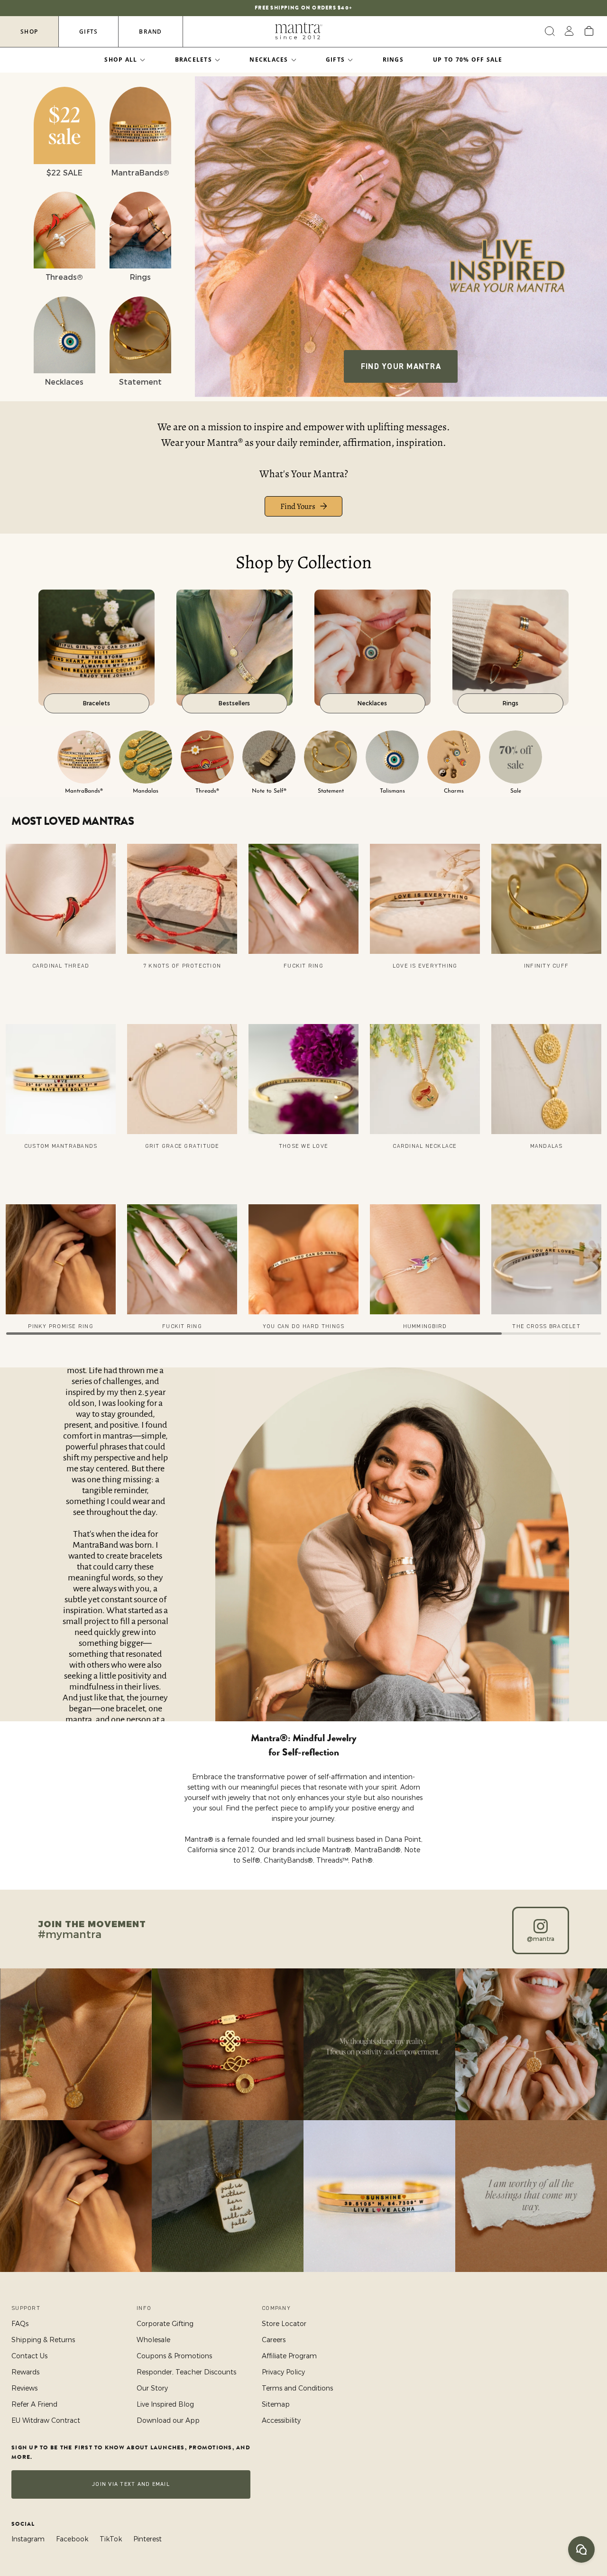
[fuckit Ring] (303, 899)
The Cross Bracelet (546, 1326)
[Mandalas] (546, 1079)
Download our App (168, 2420)
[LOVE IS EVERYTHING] (425, 899)
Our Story (152, 2388)
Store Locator (284, 2324)
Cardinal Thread (61, 966)
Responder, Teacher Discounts (186, 2372)
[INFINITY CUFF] (546, 899)
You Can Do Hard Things (304, 1326)
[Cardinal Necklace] (425, 1079)
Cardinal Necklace (425, 1146)
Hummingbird (425, 1326)
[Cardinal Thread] (61, 899)
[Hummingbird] (425, 1259)
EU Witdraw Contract (46, 2420)
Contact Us (29, 2356)
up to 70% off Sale (468, 60)
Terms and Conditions (297, 2388)
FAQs (20, 2324)
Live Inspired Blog (165, 2404)
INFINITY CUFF (546, 966)
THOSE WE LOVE (303, 1146)
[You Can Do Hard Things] (303, 1259)
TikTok (111, 2539)
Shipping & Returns (43, 2340)
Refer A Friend (34, 2404)
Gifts (88, 32)
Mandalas (547, 1146)
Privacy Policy (283, 2372)
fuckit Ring (303, 966)
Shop (29, 32)
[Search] (548, 31)
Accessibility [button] (281, 2420)
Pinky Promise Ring (61, 1326)
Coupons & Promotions (174, 2356)
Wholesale (153, 2340)
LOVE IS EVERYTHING (425, 966)
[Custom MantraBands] (61, 1079)
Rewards (25, 2372)
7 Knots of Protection (182, 966)
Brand (150, 32)
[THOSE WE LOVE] (303, 1079)
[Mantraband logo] (299, 31)
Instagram (28, 2539)
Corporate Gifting (165, 2324)
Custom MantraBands (61, 1146)
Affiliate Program (289, 2356)
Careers (274, 2340)
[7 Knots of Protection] (182, 899)
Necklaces (269, 60)
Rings (393, 60)
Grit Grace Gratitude (182, 1146)
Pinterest (147, 2539)
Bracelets (193, 60)
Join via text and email (131, 2484)
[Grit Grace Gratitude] (182, 1079)
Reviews (24, 2388)
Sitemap (276, 2404)
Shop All (121, 60)
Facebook (72, 2539)
